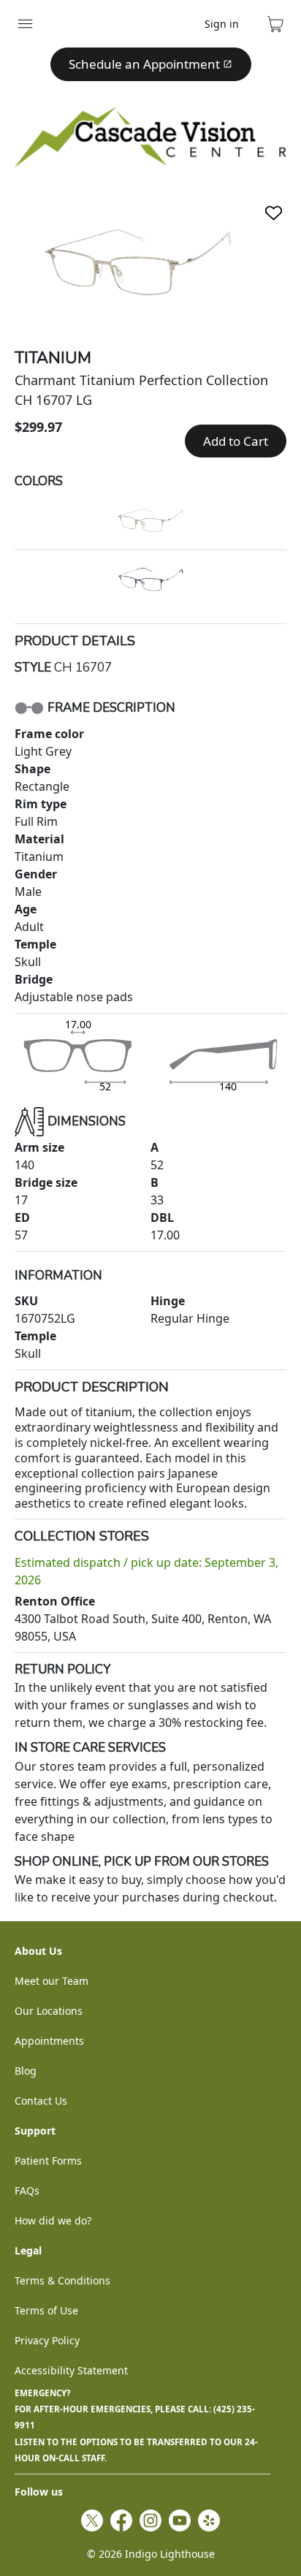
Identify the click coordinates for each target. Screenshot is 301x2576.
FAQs (27, 2191)
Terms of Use (46, 2310)
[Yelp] (209, 2520)
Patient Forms (48, 2161)
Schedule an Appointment (144, 64)
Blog (26, 2071)
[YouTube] (180, 2520)
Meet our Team (52, 1981)
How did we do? (53, 2220)
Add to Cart (236, 441)
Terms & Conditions (62, 2280)
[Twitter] (92, 2520)
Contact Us (41, 2101)
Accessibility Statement (71, 2370)
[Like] (274, 213)
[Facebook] (121, 2520)
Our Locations (49, 2011)
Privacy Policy (47, 2340)
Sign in (222, 24)
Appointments (49, 2041)
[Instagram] (150, 2520)
